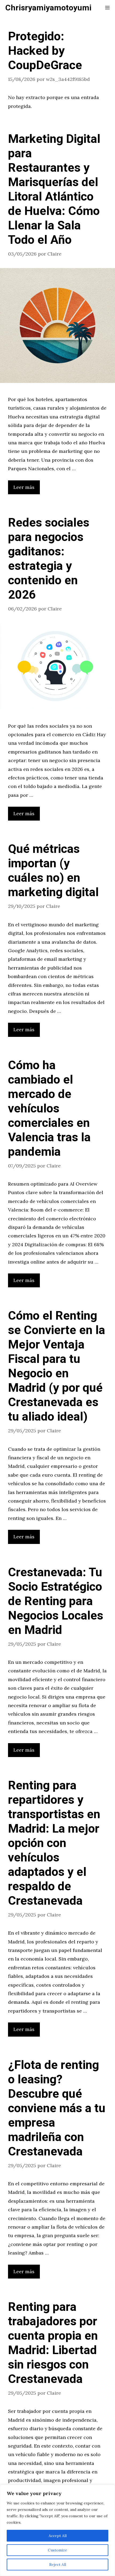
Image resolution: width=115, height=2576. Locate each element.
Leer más (24, 487)
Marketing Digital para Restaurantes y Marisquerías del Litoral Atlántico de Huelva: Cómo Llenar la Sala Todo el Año (54, 190)
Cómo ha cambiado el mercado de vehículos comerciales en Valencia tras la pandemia (49, 1109)
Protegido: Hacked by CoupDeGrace (45, 51)
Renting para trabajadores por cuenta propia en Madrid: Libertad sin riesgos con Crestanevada (53, 2343)
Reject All (58, 2565)
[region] (57, 2530)
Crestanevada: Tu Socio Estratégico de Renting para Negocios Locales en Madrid (56, 1601)
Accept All (58, 2536)
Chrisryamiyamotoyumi (48, 8)
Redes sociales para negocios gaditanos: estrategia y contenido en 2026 (49, 559)
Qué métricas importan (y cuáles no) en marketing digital (53, 871)
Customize (57, 2550)
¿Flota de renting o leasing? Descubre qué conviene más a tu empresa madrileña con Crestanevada (57, 2108)
